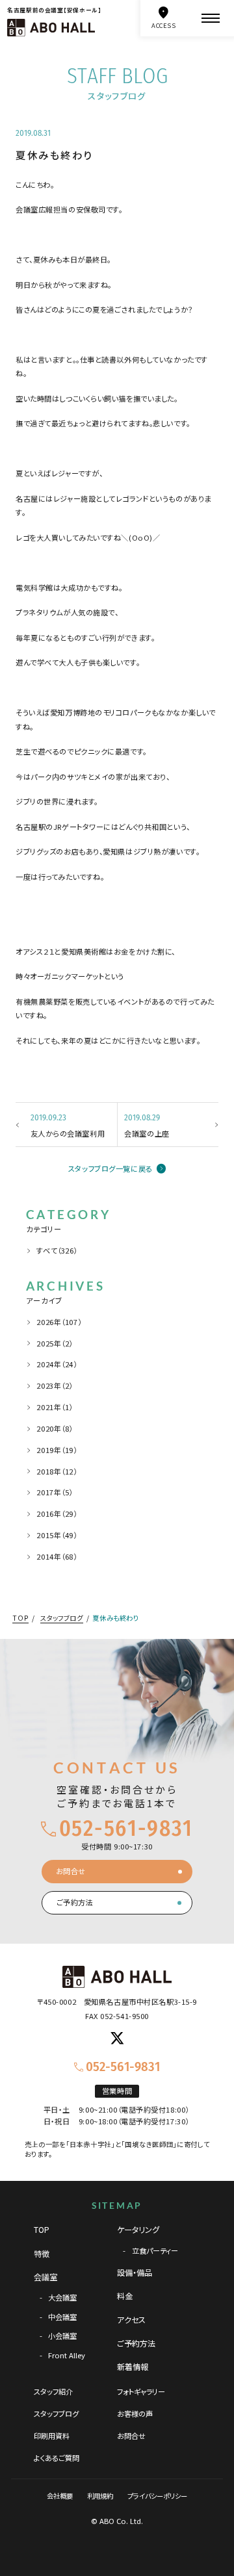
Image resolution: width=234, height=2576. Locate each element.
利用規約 (100, 2496)
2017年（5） (55, 1492)
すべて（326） (57, 1250)
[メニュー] (211, 18)
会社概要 (60, 2496)
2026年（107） (59, 1322)
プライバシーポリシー (157, 2496)
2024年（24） (57, 1364)
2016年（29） (57, 1513)
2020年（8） (55, 1428)
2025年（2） (55, 1343)
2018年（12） (57, 1471)
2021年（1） (55, 1407)
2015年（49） (57, 1535)
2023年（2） (55, 1385)
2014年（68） (57, 1556)
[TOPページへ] (51, 28)
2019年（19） (57, 1450)
